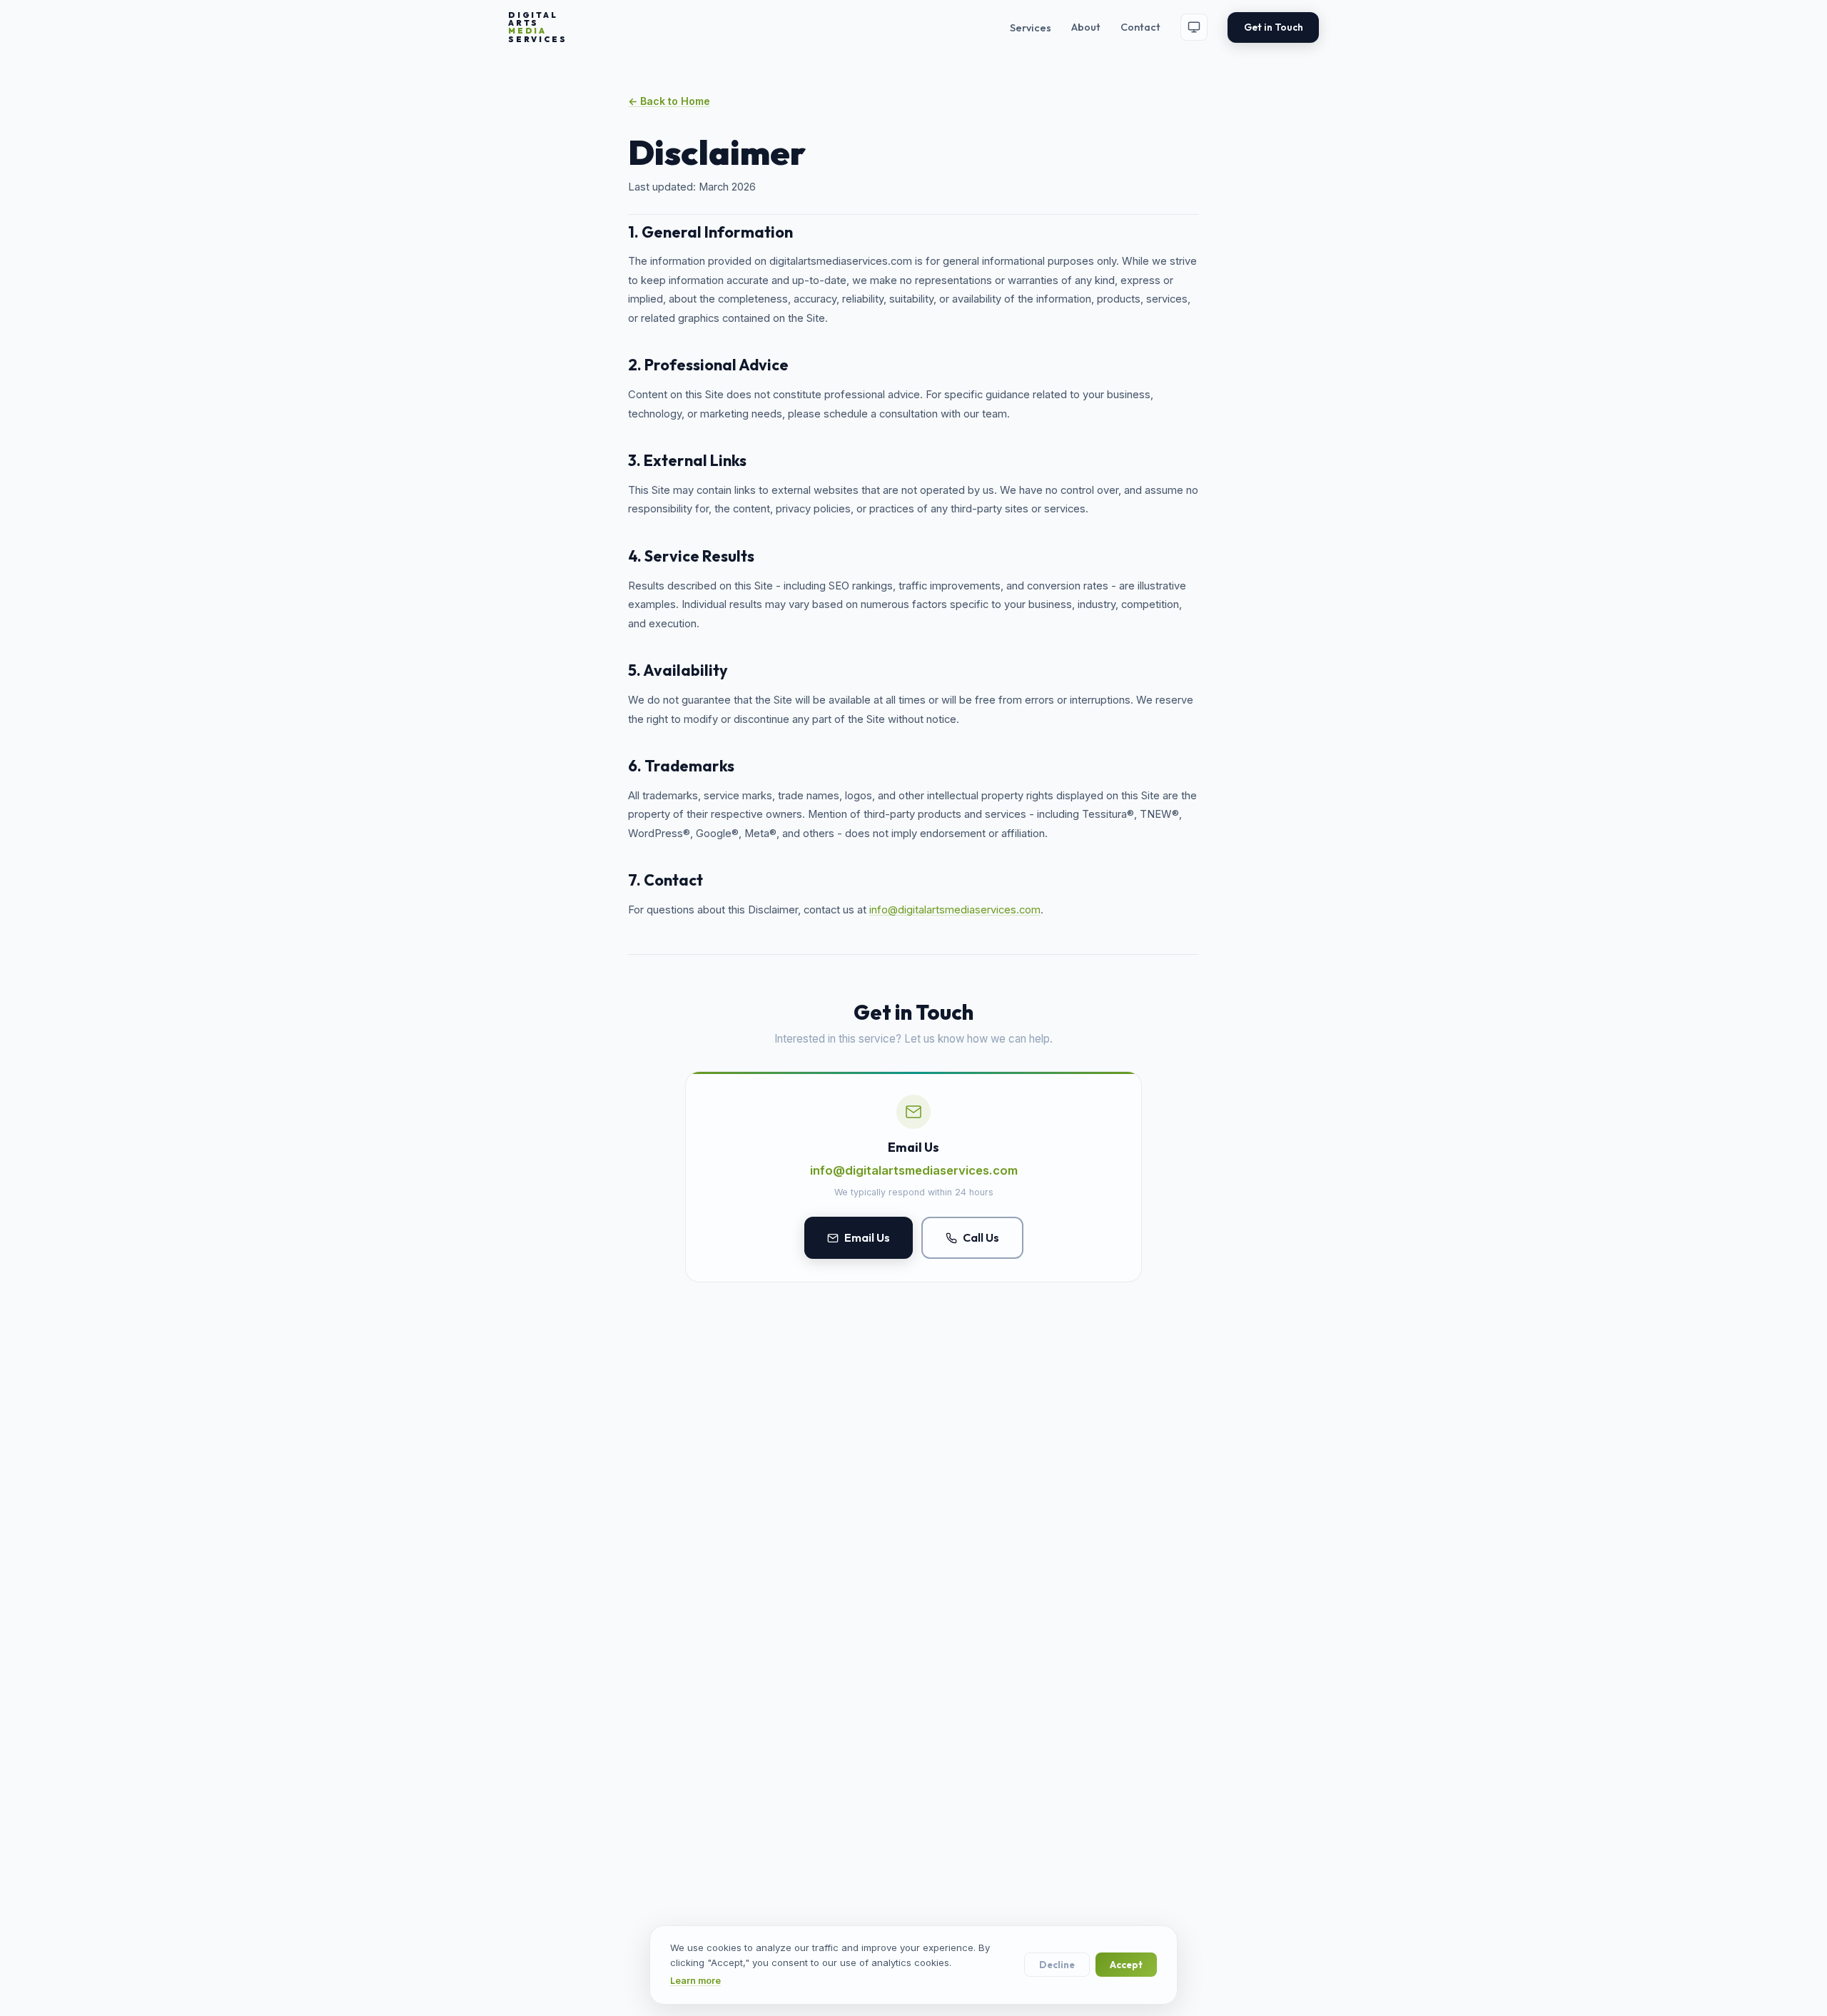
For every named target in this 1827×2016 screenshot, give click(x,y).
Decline (1057, 1965)
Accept (1126, 1965)
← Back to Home (669, 101)
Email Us (867, 1237)
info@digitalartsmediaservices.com (955, 910)
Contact (1140, 27)
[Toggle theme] (1194, 27)
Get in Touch (1274, 27)
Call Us (981, 1237)
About (1086, 27)
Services (1031, 28)
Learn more (695, 1981)
